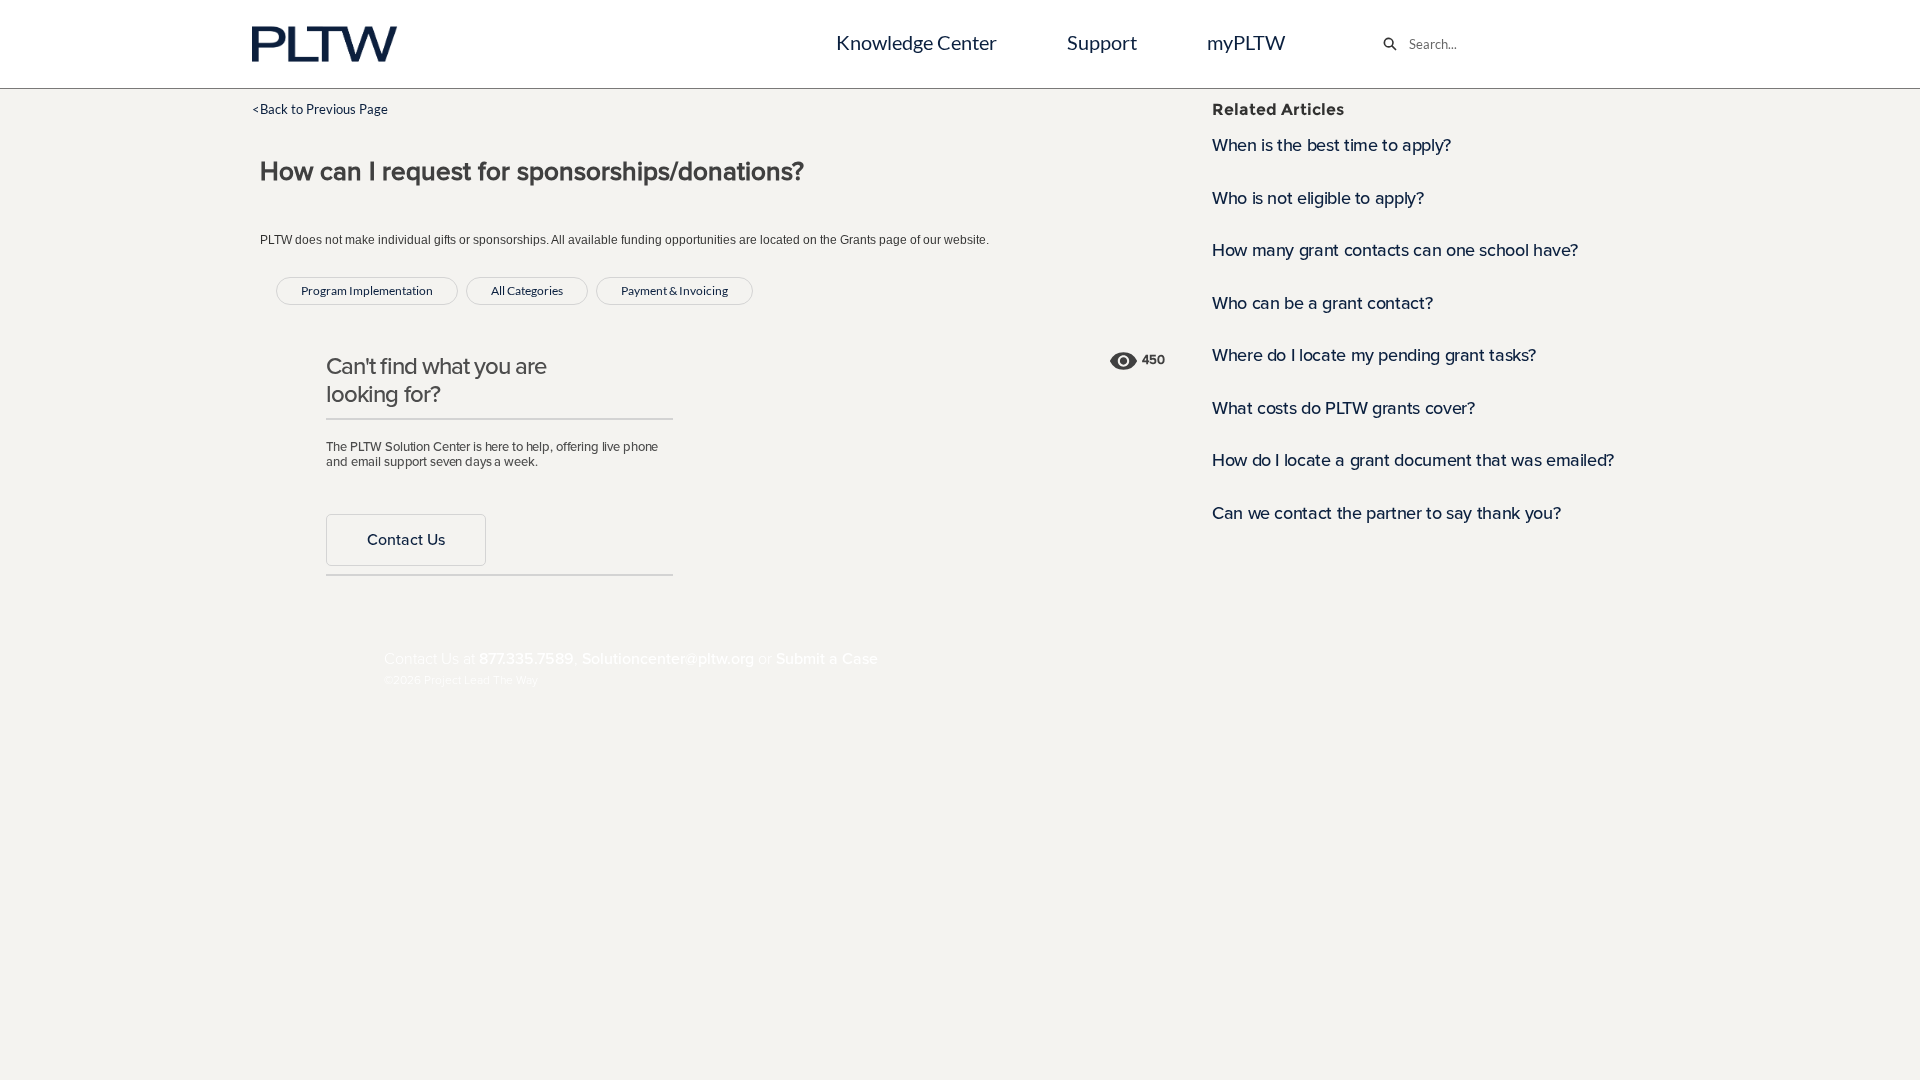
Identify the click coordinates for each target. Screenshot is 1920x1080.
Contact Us (406, 540)
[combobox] (1544, 44)
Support (1102, 42)
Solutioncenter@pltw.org (668, 659)
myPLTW (1246, 42)
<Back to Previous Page (320, 109)
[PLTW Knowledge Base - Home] (324, 44)
